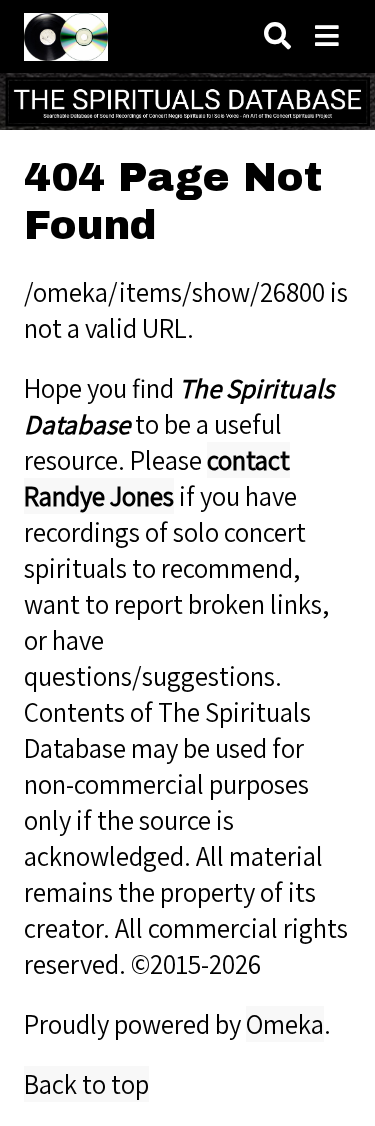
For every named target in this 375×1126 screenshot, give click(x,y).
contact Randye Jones (157, 478)
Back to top (86, 1084)
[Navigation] (327, 36)
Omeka (285, 1024)
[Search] (277, 36)
